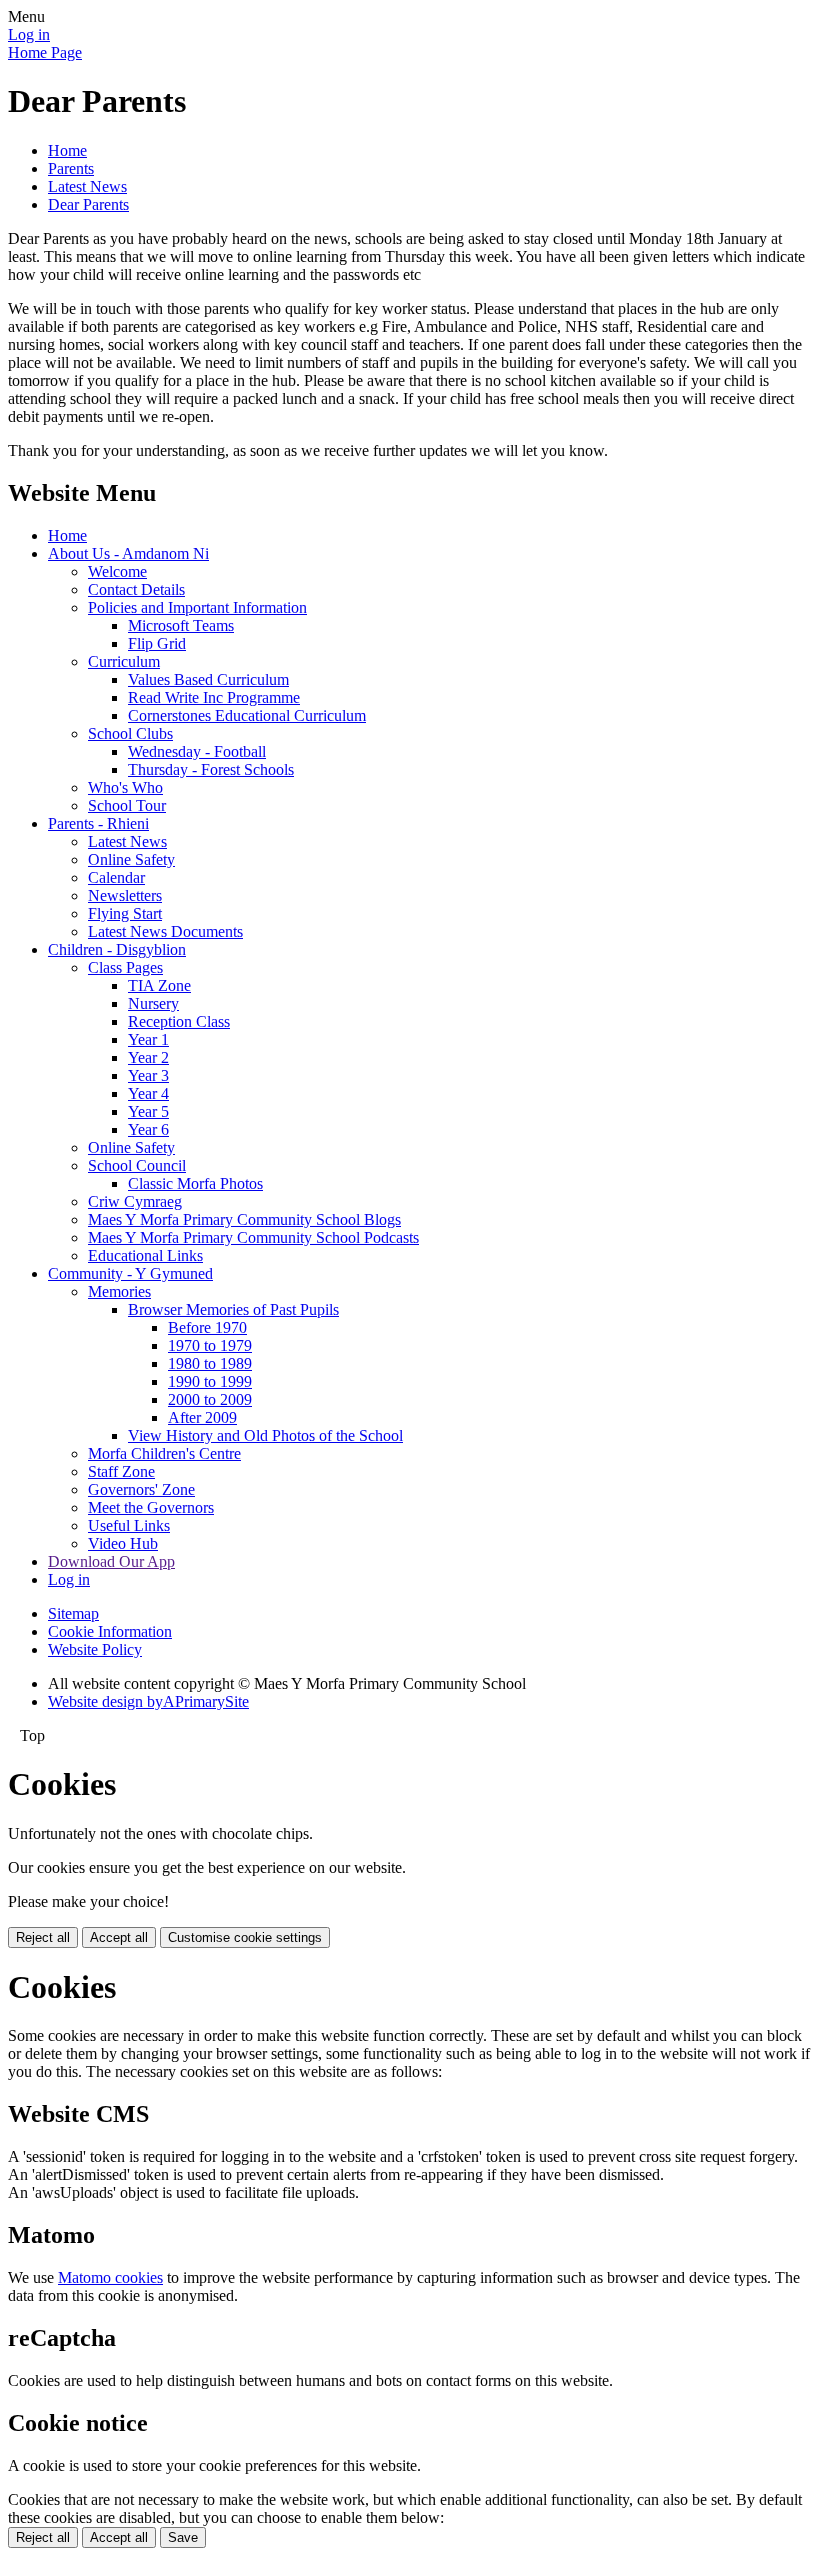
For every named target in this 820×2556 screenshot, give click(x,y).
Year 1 (148, 1039)
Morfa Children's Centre (164, 1453)
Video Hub (123, 1543)
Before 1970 (207, 1327)
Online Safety (131, 859)
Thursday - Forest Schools (211, 769)
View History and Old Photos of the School (265, 1435)
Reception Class (179, 1021)
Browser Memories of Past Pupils (233, 1309)
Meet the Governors (151, 1507)
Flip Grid (157, 643)
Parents (71, 168)
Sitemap (73, 1613)
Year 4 (148, 1093)
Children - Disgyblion (117, 949)
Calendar (116, 877)
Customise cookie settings (245, 1937)
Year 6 (148, 1129)
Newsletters (125, 895)
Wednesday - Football (197, 751)
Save (183, 2537)
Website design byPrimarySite (148, 1701)
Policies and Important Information (197, 607)
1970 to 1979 (210, 1345)
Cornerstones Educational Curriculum (247, 715)
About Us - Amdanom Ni (128, 553)
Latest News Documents (165, 931)
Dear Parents (88, 204)
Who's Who (125, 787)
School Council (137, 1165)
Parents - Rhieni (98, 823)
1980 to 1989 (210, 1363)
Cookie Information (110, 1631)
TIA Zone (159, 985)
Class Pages (125, 967)
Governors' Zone (141, 1489)
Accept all (119, 1937)
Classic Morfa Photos (195, 1183)
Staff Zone (121, 1471)
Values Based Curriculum (208, 679)
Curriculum (124, 661)
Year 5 (148, 1111)
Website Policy (95, 1649)
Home (67, 150)
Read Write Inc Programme (214, 697)
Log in (29, 34)
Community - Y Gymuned (130, 1273)
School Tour (127, 805)
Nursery (153, 1003)
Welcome (117, 571)
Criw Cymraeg (135, 1201)
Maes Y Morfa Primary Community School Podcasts (253, 1237)
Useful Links (129, 1525)
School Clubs (130, 733)
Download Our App (111, 1561)
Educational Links (145, 1255)
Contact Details (136, 589)
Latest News (87, 186)
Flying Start (125, 913)
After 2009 (202, 1417)
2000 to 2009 (210, 1399)
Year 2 (148, 1057)
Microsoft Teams (181, 625)
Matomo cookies (110, 2277)
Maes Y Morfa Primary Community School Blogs (244, 1219)
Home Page (45, 52)
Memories (119, 1291)
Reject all (43, 1937)
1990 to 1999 (210, 1381)
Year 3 (148, 1075)
